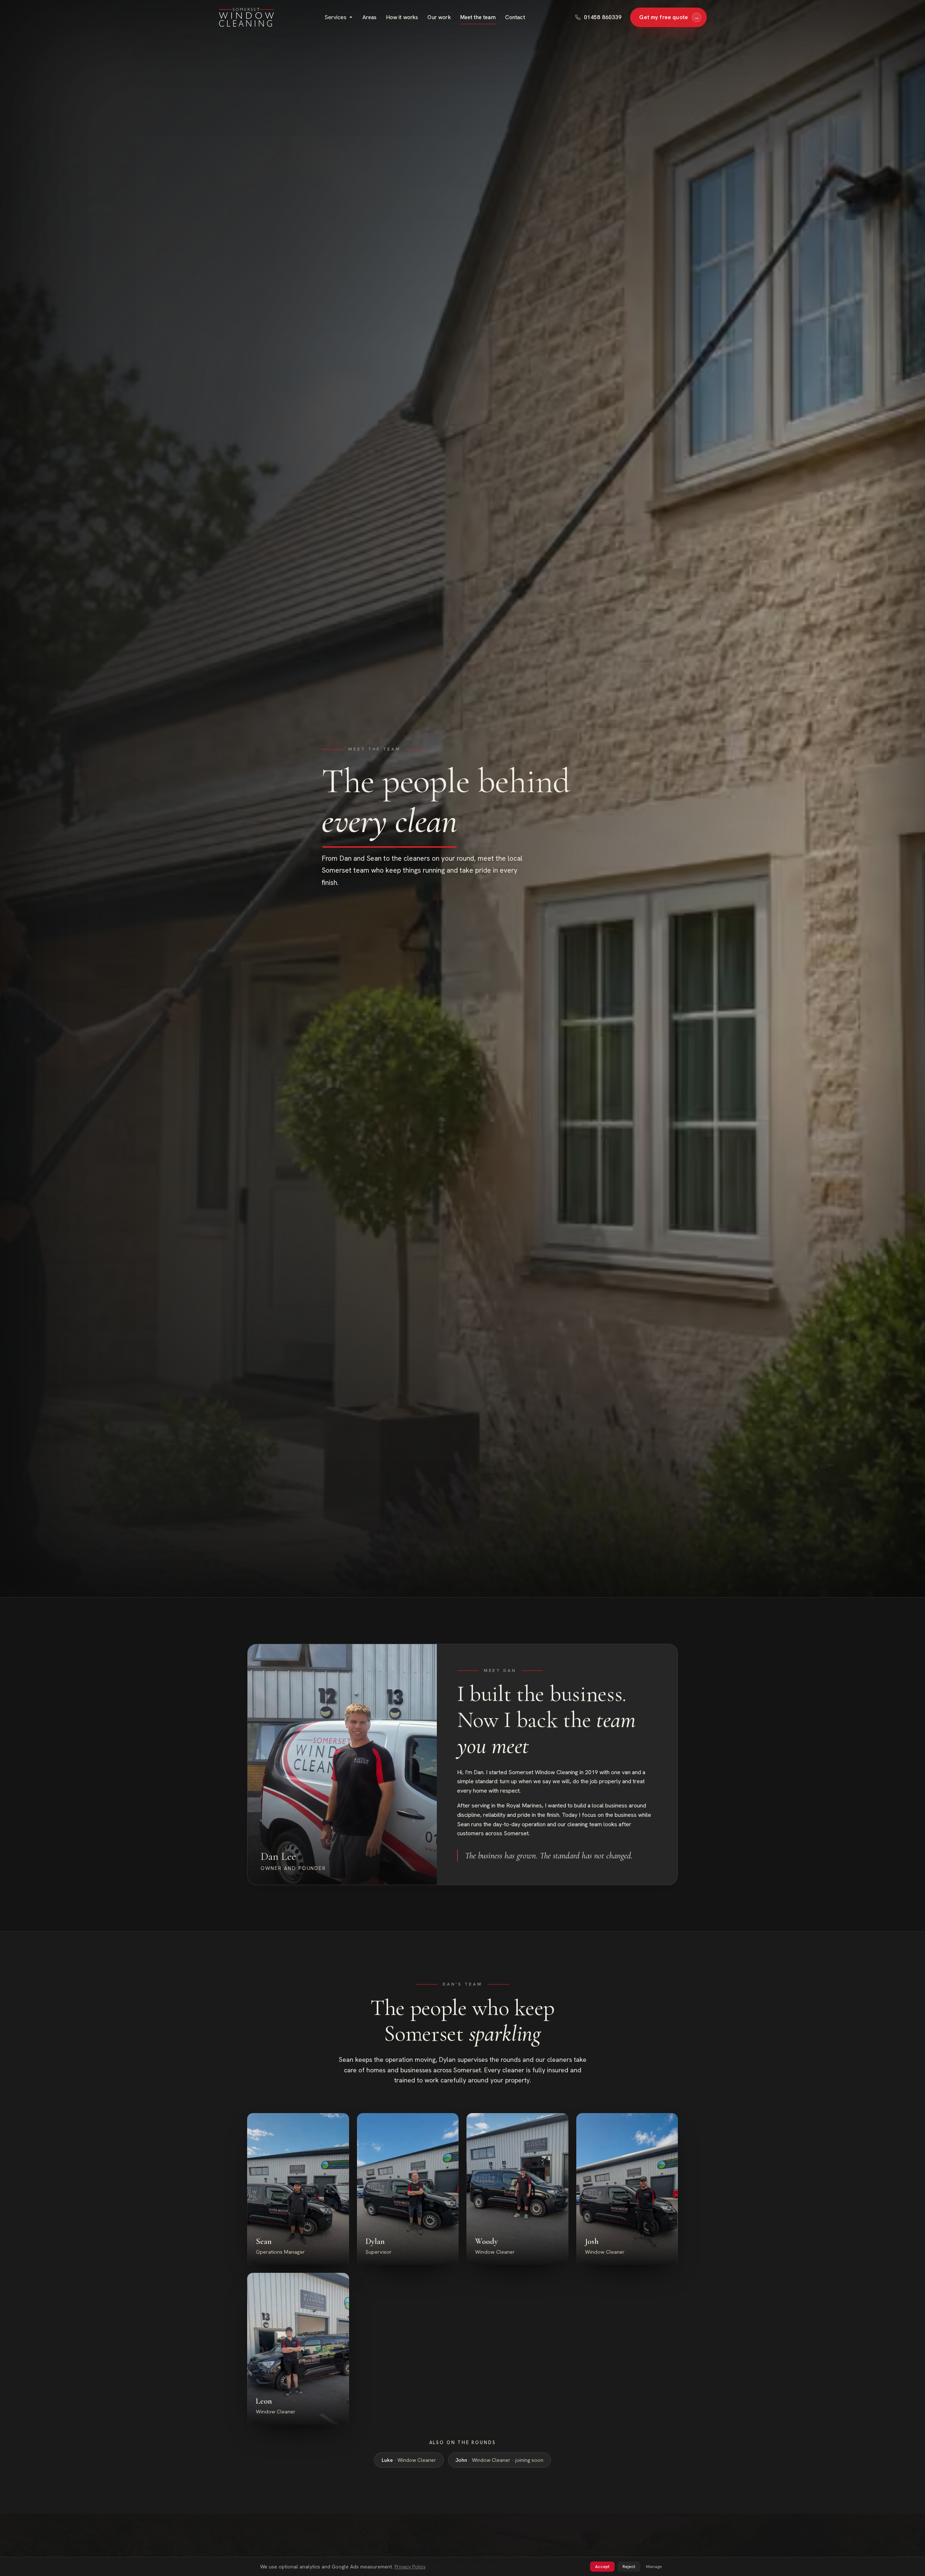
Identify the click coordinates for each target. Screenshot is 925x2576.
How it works (402, 17)
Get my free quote (669, 17)
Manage (654, 2567)
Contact (515, 17)
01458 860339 (603, 17)
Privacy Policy (410, 2567)
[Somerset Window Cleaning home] (246, 17)
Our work (439, 17)
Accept (602, 2567)
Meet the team (478, 17)
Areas (370, 17)
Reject (629, 2567)
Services (335, 17)
